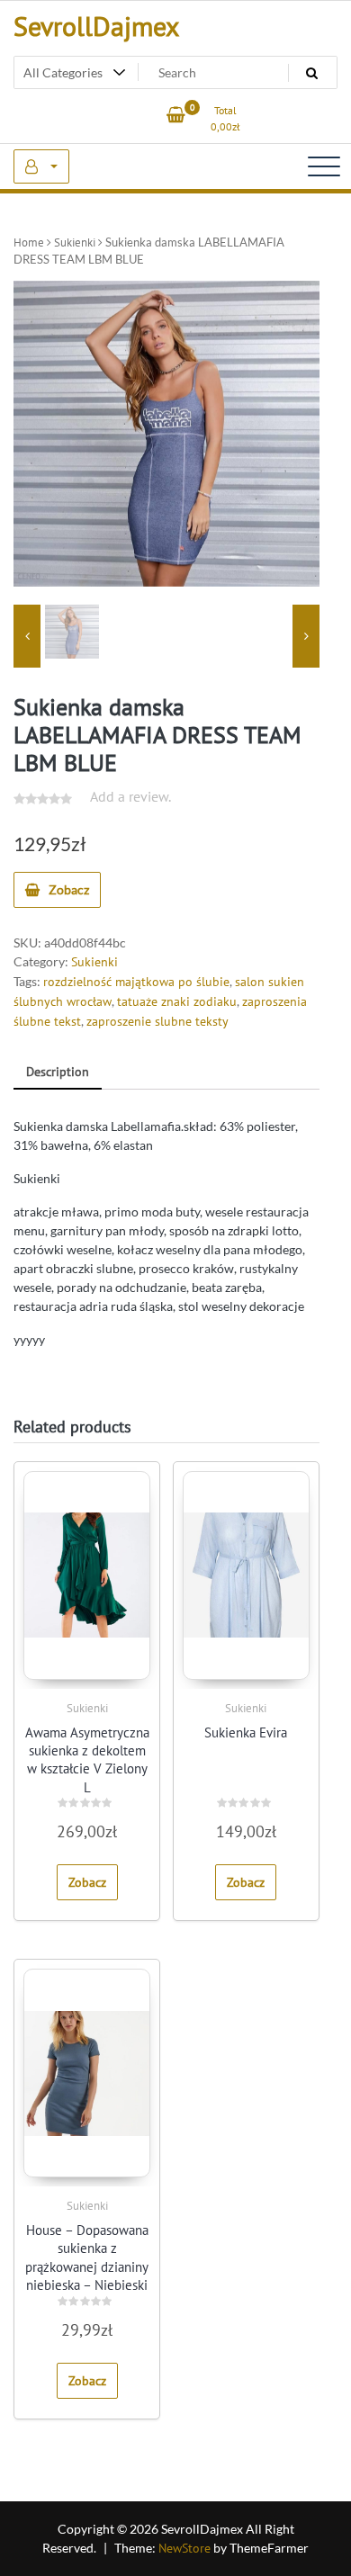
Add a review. (130, 796)
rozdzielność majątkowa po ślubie (136, 982)
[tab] (58, 1073)
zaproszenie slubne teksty (157, 1021)
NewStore (184, 2548)
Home (29, 242)
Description (58, 1072)
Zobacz (69, 889)
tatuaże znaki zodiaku (177, 1001)
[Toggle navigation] (324, 166)
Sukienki (75, 242)
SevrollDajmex (96, 26)
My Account (41, 166)
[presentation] (27, 636)
